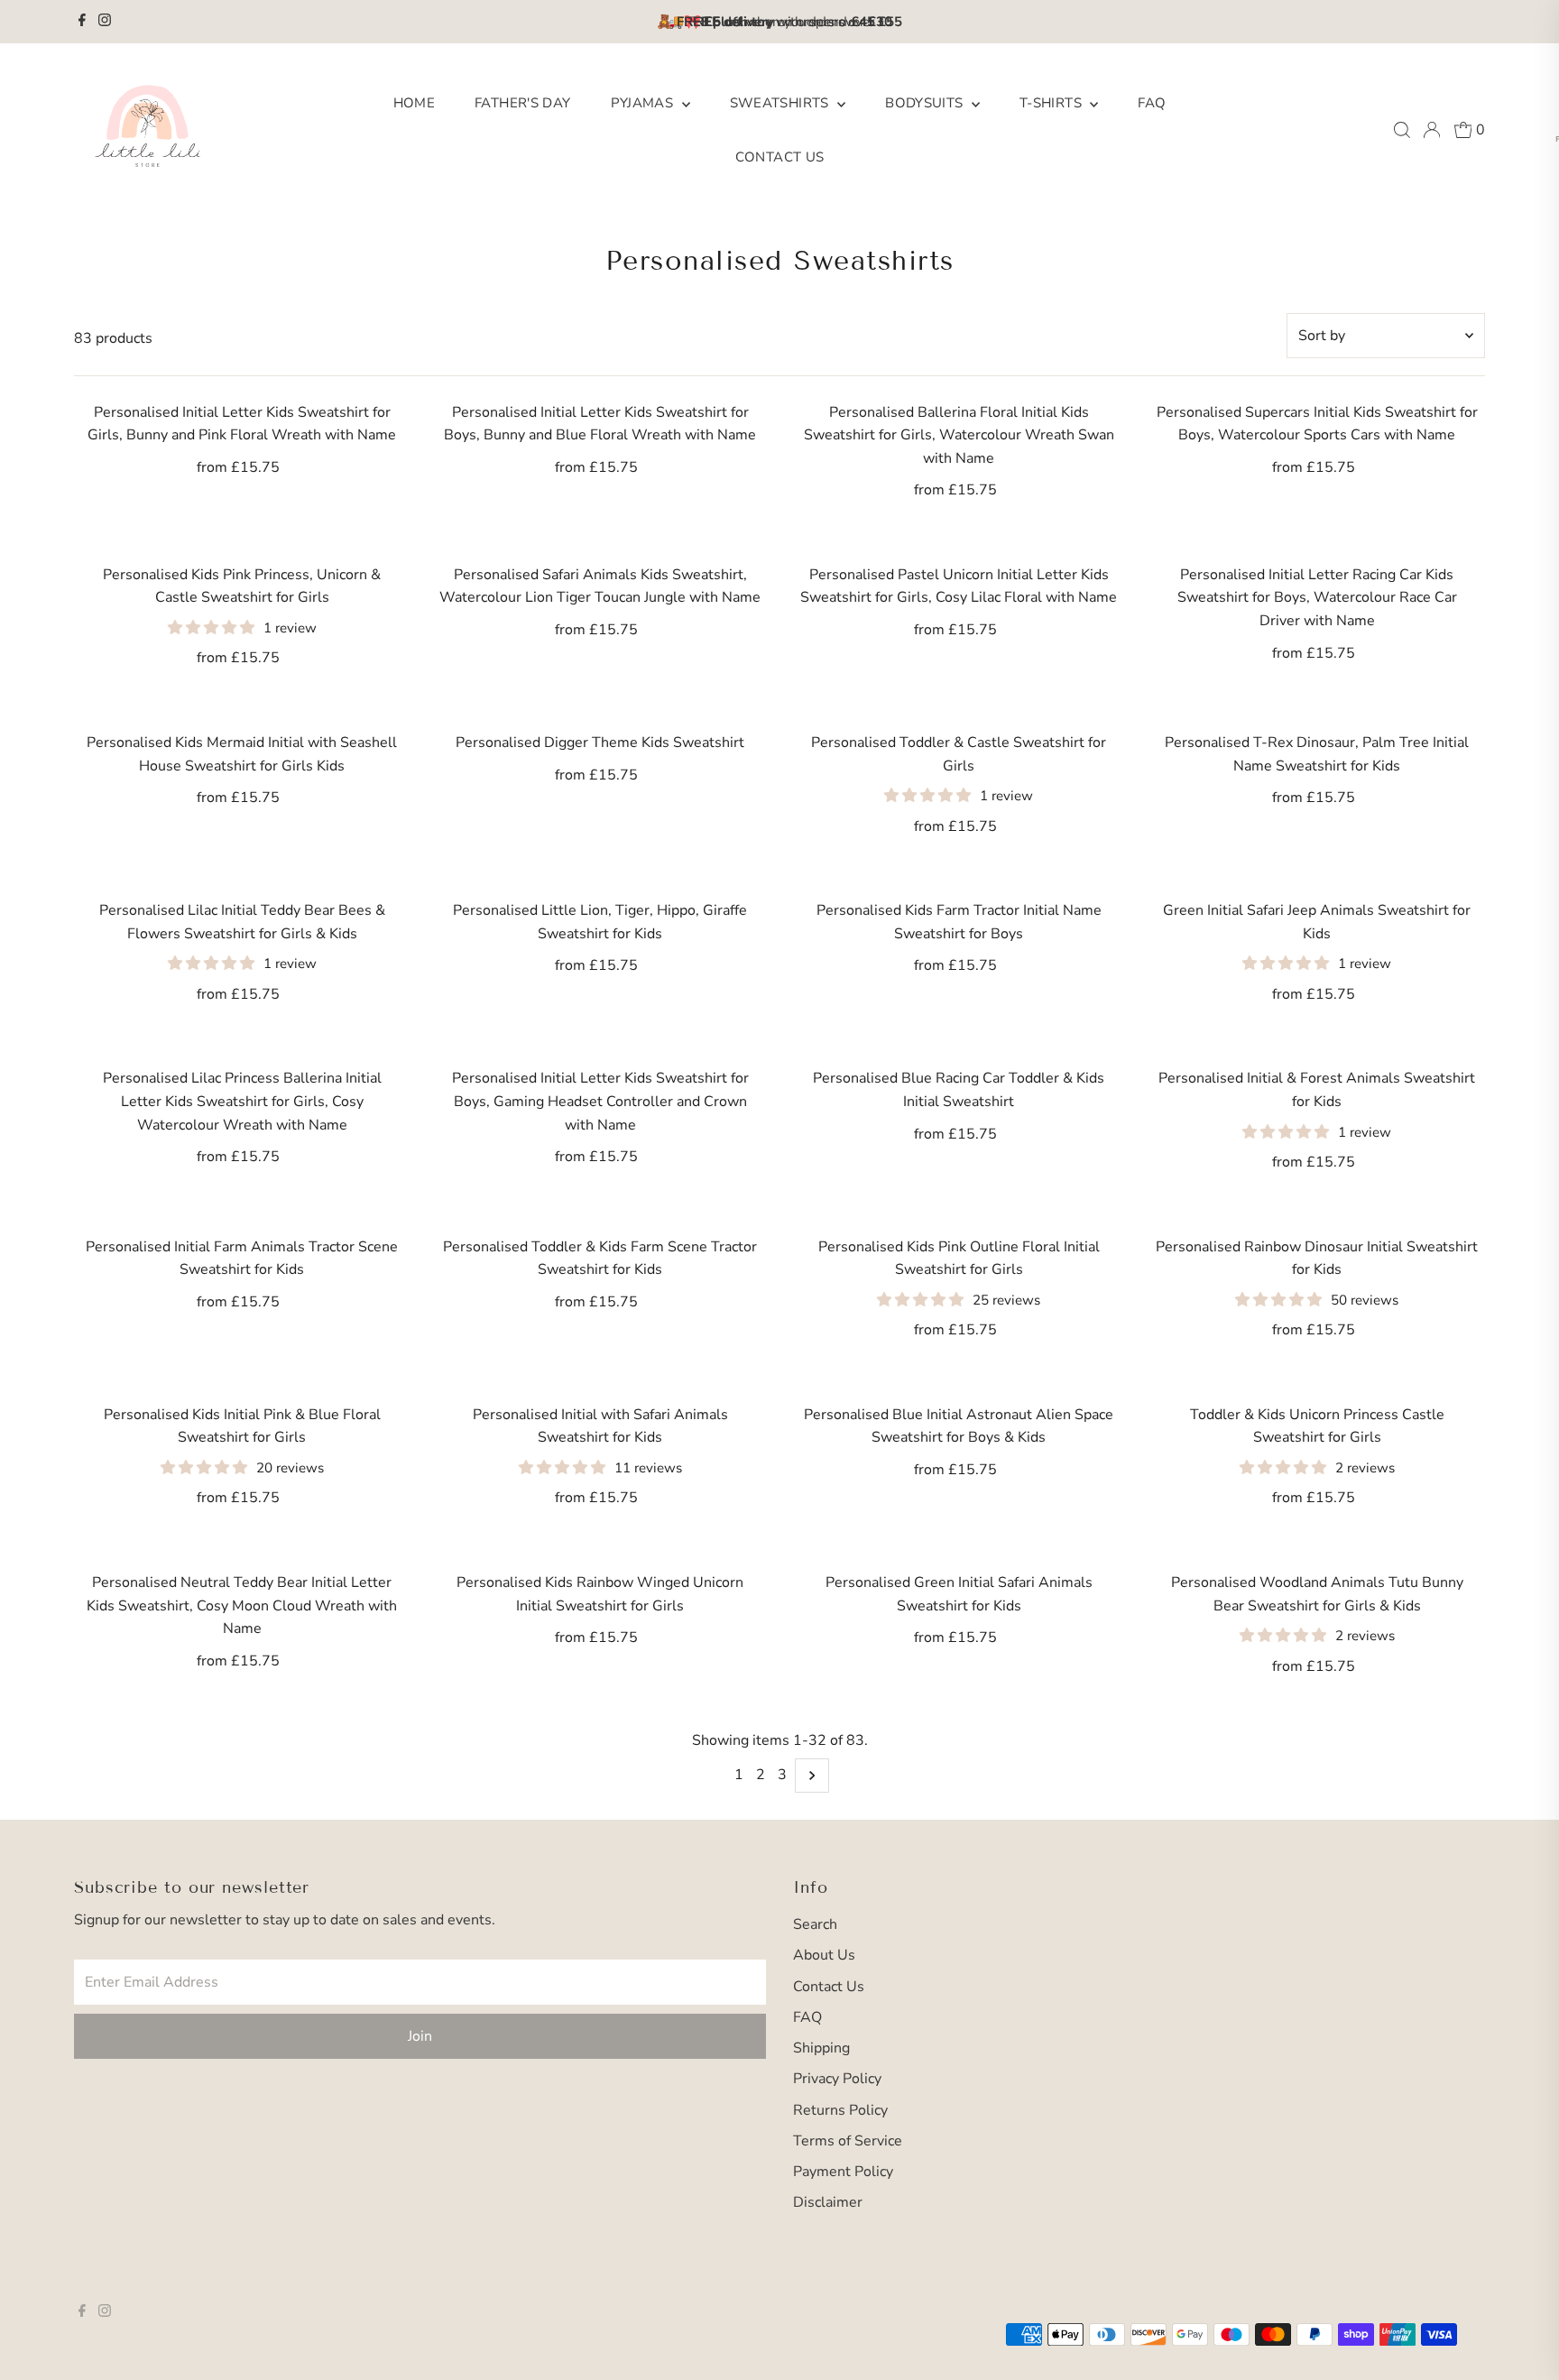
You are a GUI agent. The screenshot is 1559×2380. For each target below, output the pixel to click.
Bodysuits (926, 103)
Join (420, 2036)
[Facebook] (82, 22)
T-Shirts (1052, 103)
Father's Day (523, 103)
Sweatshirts (782, 103)
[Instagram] (105, 22)
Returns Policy (840, 2110)
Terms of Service (848, 2141)
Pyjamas (644, 103)
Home (415, 103)
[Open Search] (1402, 130)
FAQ (1152, 103)
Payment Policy (843, 2172)
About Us (824, 1955)
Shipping (821, 2048)
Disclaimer (828, 2202)
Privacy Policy (837, 2079)
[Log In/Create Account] (1432, 130)
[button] (213, 628)
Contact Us (780, 157)
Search (815, 1924)
